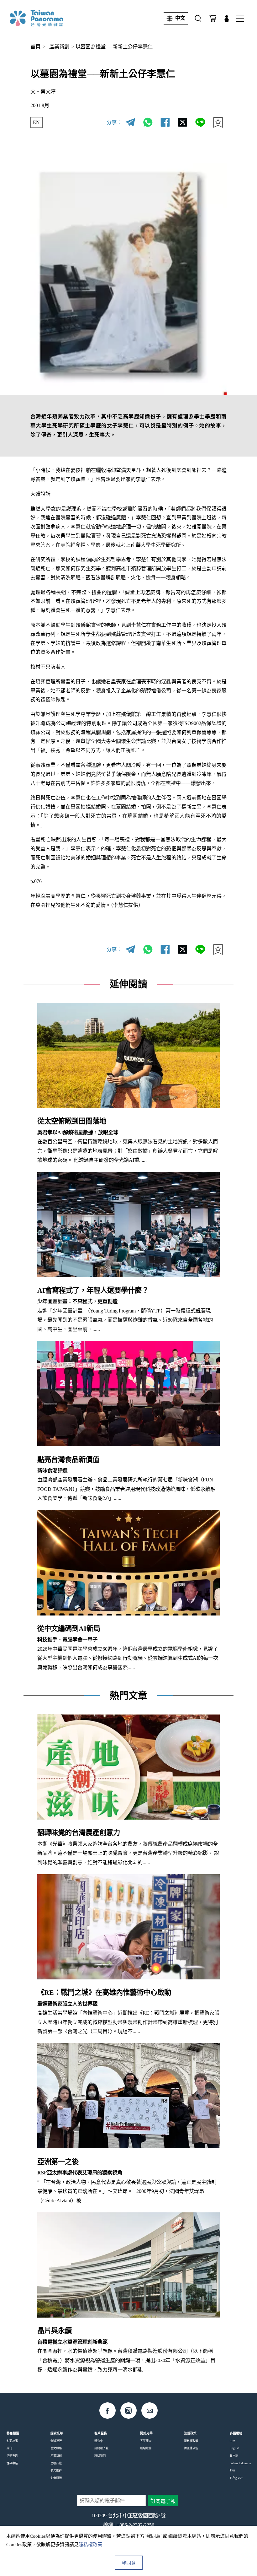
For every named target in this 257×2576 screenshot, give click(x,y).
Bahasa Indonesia (240, 2463)
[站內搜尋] (198, 18)
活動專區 (12, 2456)
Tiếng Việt (236, 2478)
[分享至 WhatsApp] (148, 123)
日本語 (234, 2456)
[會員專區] (227, 18)
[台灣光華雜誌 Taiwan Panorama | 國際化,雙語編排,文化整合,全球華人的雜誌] (49, 18)
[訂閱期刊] (213, 18)
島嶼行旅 (56, 2463)
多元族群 (56, 2470)
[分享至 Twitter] (183, 123)
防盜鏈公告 (191, 2448)
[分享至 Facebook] (165, 123)
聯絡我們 (100, 2456)
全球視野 (56, 2441)
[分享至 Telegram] (130, 123)
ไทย (232, 2470)
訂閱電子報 (101, 2448)
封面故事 (12, 2441)
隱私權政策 (191, 2441)
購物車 (99, 2441)
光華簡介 (146, 2441)
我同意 (129, 2563)
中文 (180, 18)
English (235, 2448)
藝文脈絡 (56, 2448)
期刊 (9, 2448)
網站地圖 (146, 2448)
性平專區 (12, 2463)
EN (36, 122)
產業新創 (59, 47)
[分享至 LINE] (200, 123)
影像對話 (56, 2478)
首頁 (35, 47)
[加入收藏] (218, 123)
